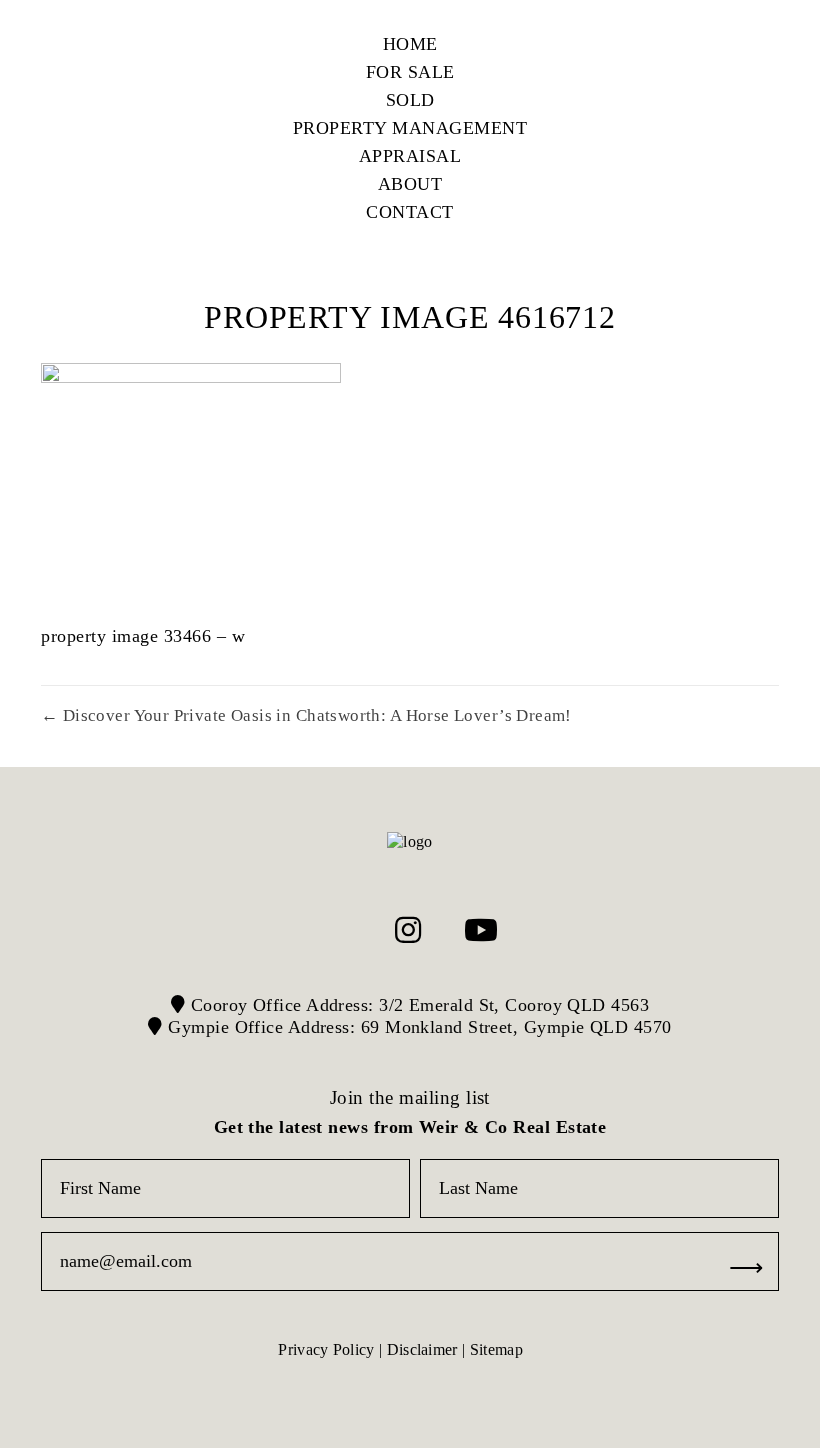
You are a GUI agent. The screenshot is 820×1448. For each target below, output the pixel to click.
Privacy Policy (326, 1349)
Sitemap (496, 1349)
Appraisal (410, 156)
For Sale (410, 72)
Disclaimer (422, 1349)
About (410, 184)
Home (410, 44)
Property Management (410, 128)
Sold (410, 100)
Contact (410, 212)
